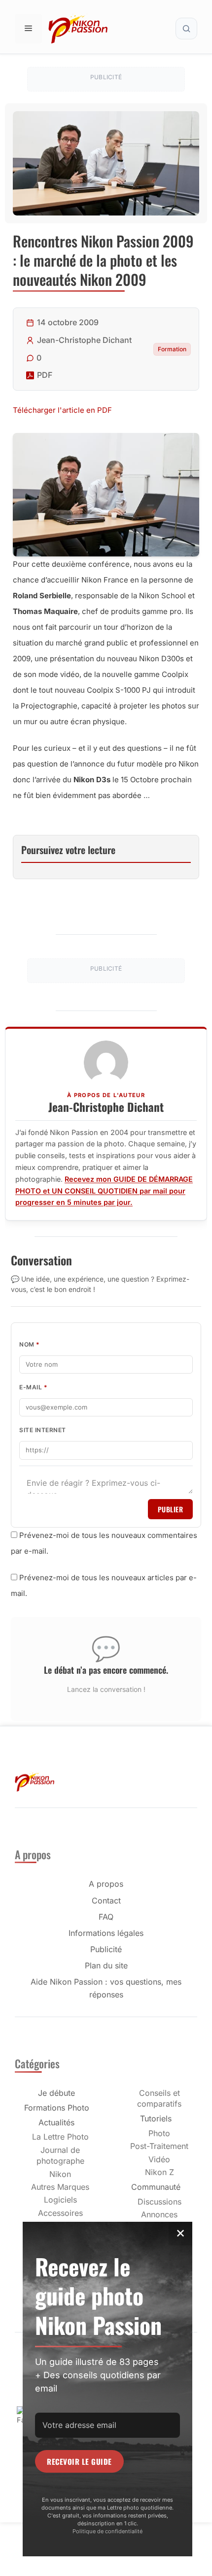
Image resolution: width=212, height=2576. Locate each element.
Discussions (159, 2202)
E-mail (33, 1387)
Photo (159, 2133)
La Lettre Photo (60, 2137)
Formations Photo (57, 2108)
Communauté (156, 2187)
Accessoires (60, 2213)
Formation (172, 349)
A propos (106, 1884)
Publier (171, 1509)
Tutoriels (156, 2118)
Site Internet (43, 1430)
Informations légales (106, 1933)
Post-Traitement (159, 2146)
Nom (30, 1344)
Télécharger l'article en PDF (62, 410)
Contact (106, 1901)
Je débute (56, 2093)
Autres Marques (60, 2187)
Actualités (56, 2122)
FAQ (106, 1917)
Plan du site (106, 1965)
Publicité (106, 1949)
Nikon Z (159, 2172)
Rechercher (186, 29)
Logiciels (60, 2200)
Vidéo (159, 2159)
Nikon (60, 2174)
